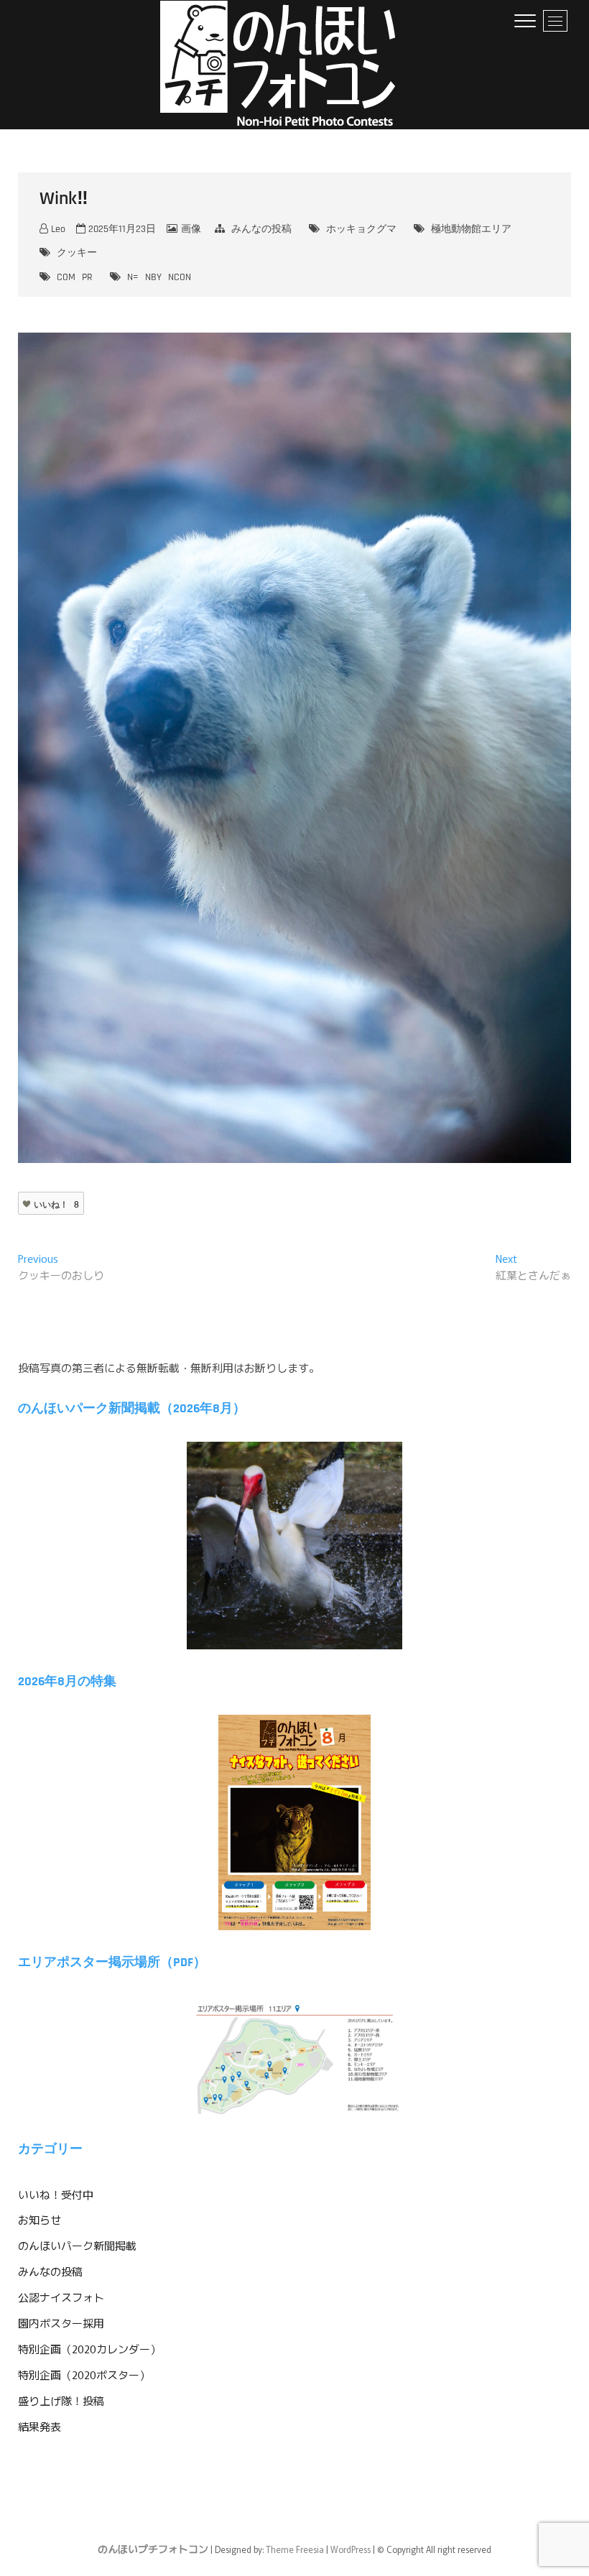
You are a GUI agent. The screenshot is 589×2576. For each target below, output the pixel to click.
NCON (180, 277)
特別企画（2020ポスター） (84, 2375)
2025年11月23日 (121, 229)
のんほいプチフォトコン (153, 2549)
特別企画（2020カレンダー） (89, 2349)
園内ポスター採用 (61, 2323)
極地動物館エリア (471, 229)
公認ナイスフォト (61, 2297)
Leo (57, 229)
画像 (191, 229)
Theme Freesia (295, 2549)
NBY (153, 277)
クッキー (77, 253)
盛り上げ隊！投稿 (61, 2400)
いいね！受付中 (56, 2194)
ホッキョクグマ (361, 229)
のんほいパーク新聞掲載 (77, 2245)
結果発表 (40, 2426)
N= (133, 277)
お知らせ (40, 2219)
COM (66, 277)
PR (87, 277)
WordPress (351, 2549)
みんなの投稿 (261, 229)
